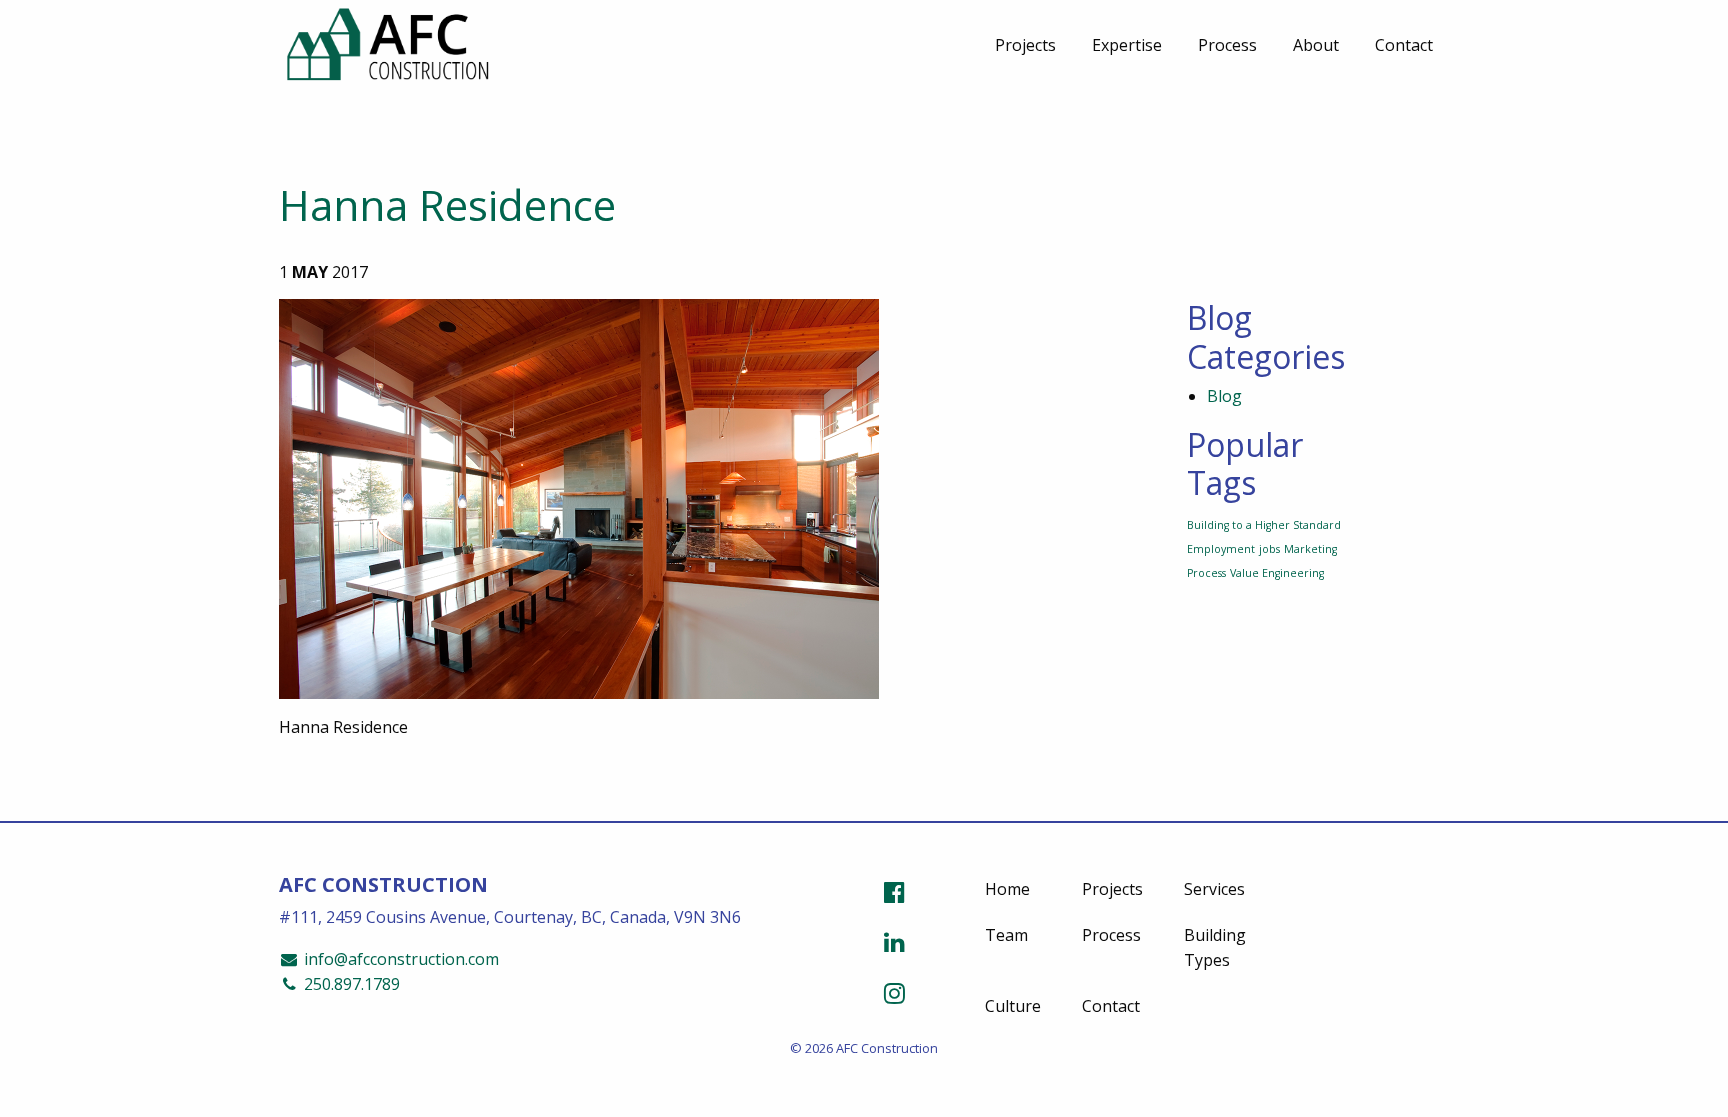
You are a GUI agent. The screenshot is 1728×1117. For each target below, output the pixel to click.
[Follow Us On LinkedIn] (894, 941)
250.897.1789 (350, 984)
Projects (1025, 45)
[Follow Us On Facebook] (894, 891)
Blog (1224, 396)
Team (1006, 935)
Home (1007, 889)
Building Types (1215, 948)
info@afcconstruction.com (399, 959)
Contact (1404, 45)
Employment (1221, 549)
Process (1227, 45)
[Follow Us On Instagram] (894, 992)
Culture (1013, 1006)
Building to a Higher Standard (1264, 525)
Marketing (1310, 549)
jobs (1269, 549)
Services (1214, 889)
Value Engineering (1277, 573)
